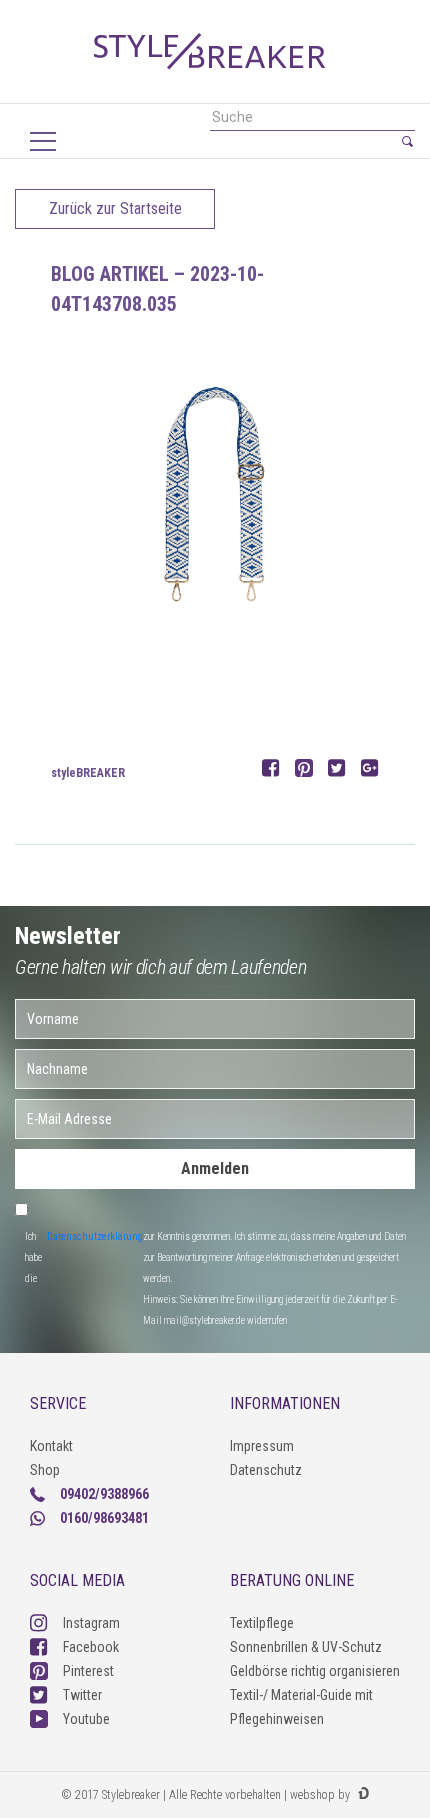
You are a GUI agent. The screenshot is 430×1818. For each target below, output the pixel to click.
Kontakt (51, 1446)
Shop (45, 1470)
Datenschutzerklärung (95, 1236)
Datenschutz (266, 1470)
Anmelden (215, 1168)
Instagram (91, 1623)
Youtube (86, 1719)
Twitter (82, 1695)
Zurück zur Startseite (115, 208)
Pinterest (88, 1671)
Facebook (91, 1647)
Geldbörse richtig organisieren (315, 1671)
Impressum (262, 1446)
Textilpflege (262, 1623)
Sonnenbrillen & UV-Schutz (306, 1647)
